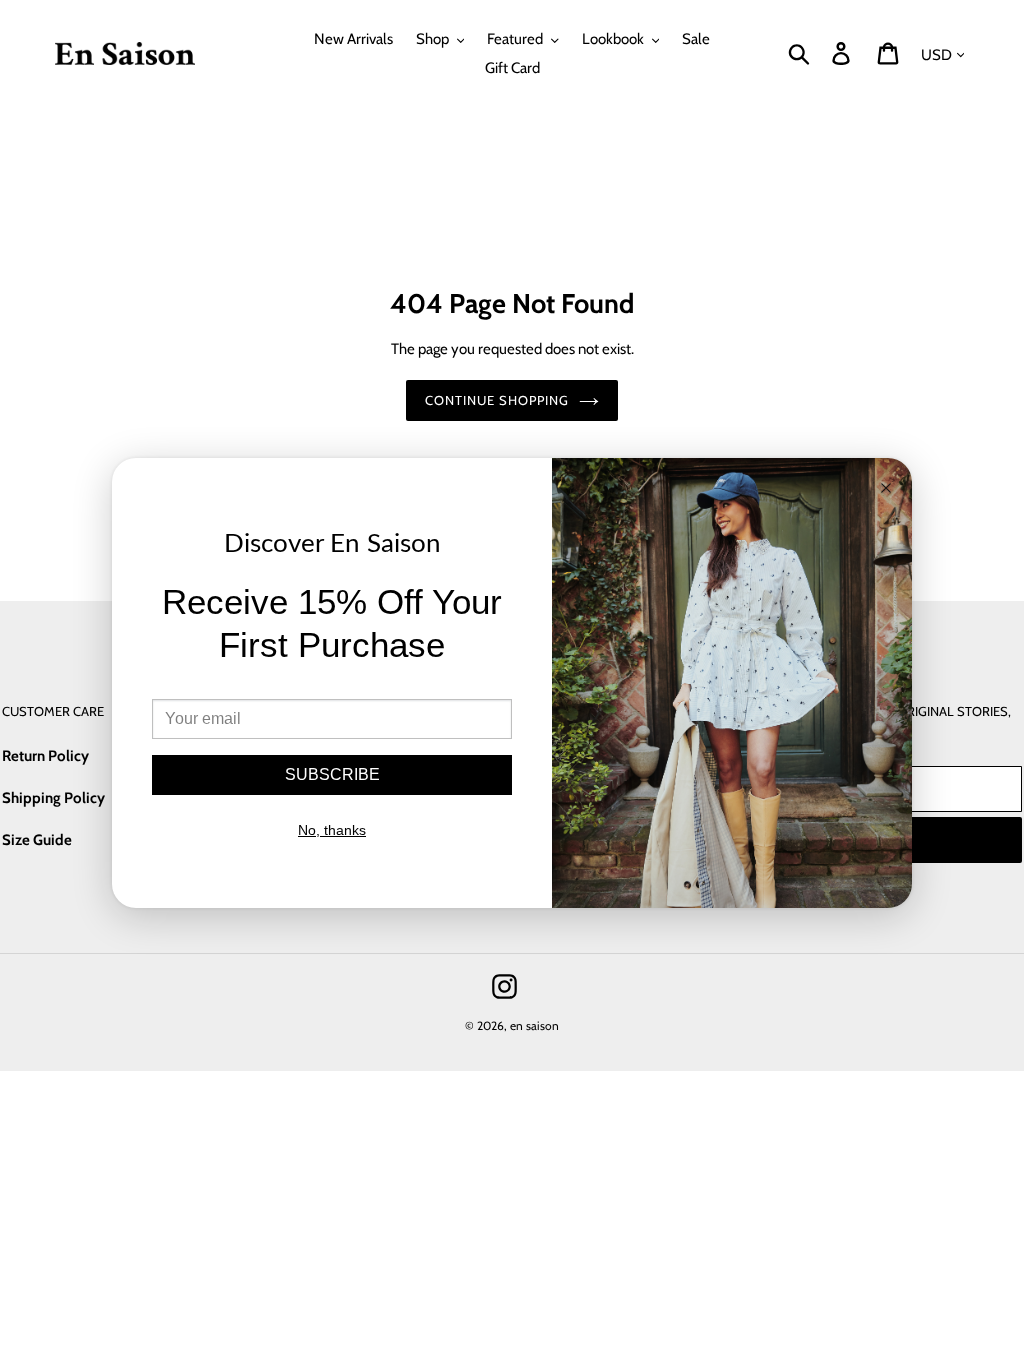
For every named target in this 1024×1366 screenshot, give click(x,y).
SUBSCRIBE (332, 774)
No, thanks (332, 830)
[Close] (886, 489)
